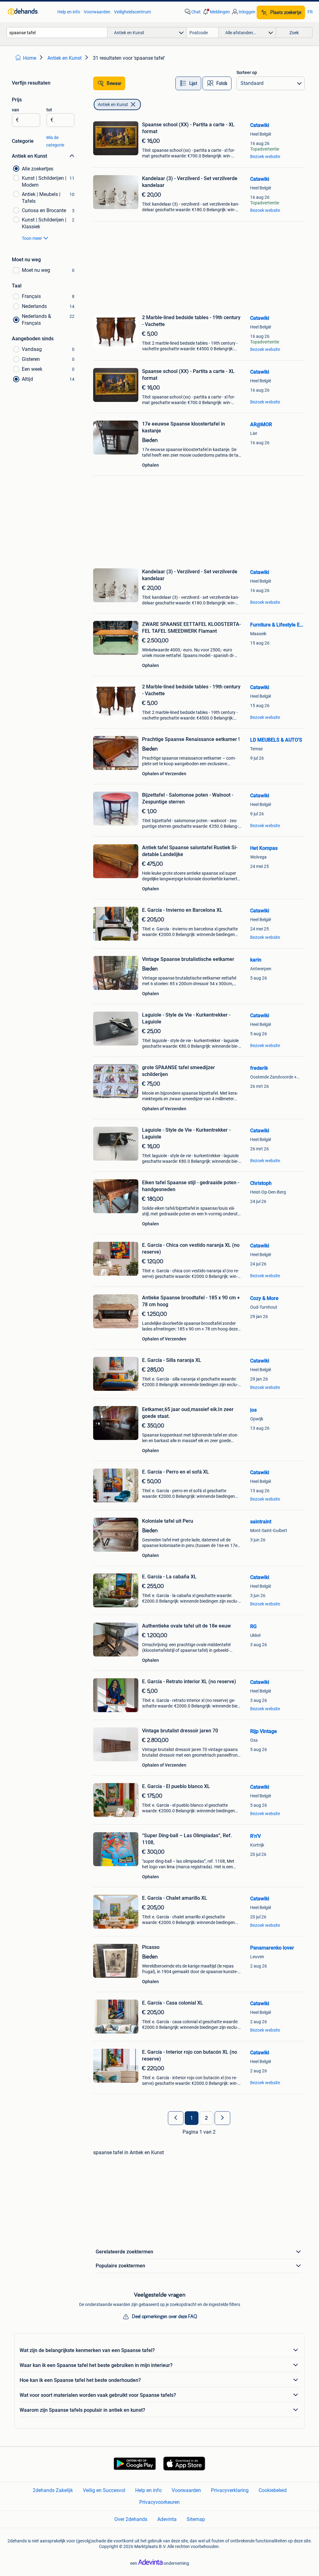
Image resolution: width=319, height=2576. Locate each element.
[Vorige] (176, 2118)
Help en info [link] (69, 12)
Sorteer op (247, 72)
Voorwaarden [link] (97, 12)
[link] (29, 12)
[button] (216, 12)
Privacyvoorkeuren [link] (159, 2502)
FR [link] (310, 12)
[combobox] (57, 33)
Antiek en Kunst (113, 105)
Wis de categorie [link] (55, 141)
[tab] (188, 83)
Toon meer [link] (32, 238)
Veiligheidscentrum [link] (132, 12)
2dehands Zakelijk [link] (53, 2490)
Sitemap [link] (196, 2519)
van (15, 110)
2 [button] (206, 2118)
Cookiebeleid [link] (273, 2490)
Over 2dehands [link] (131, 2519)
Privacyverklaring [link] (230, 2490)
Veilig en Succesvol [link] (104, 2490)
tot (49, 110)
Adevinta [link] (167, 2519)
